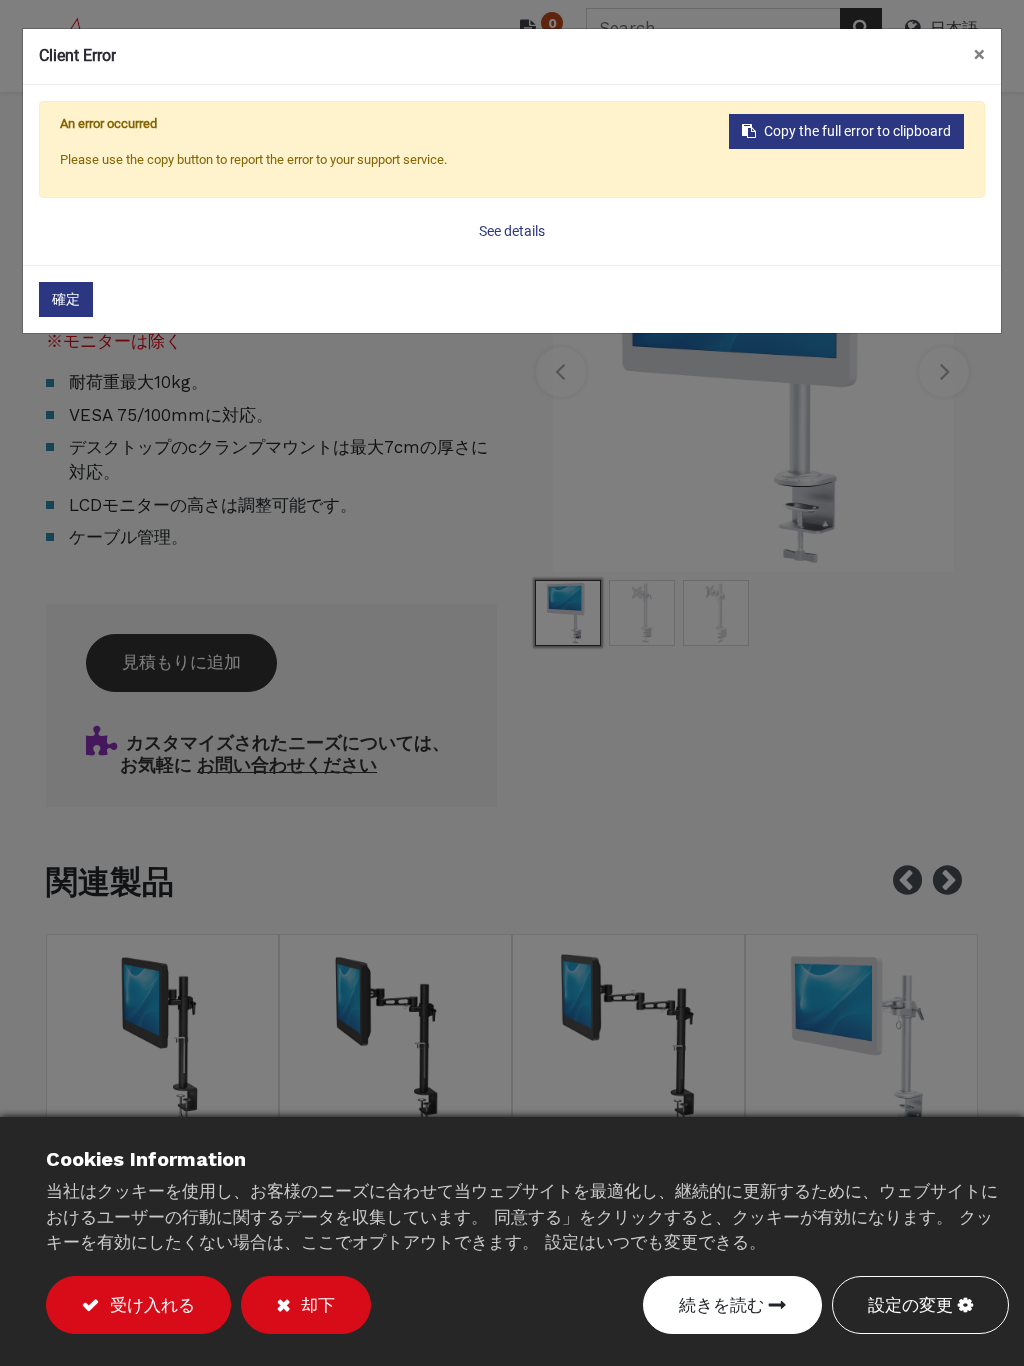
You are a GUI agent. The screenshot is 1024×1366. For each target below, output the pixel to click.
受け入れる (149, 1305)
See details (512, 231)
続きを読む (721, 1305)
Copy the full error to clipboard (857, 131)
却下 (315, 1305)
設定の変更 (910, 1305)
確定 (66, 299)
